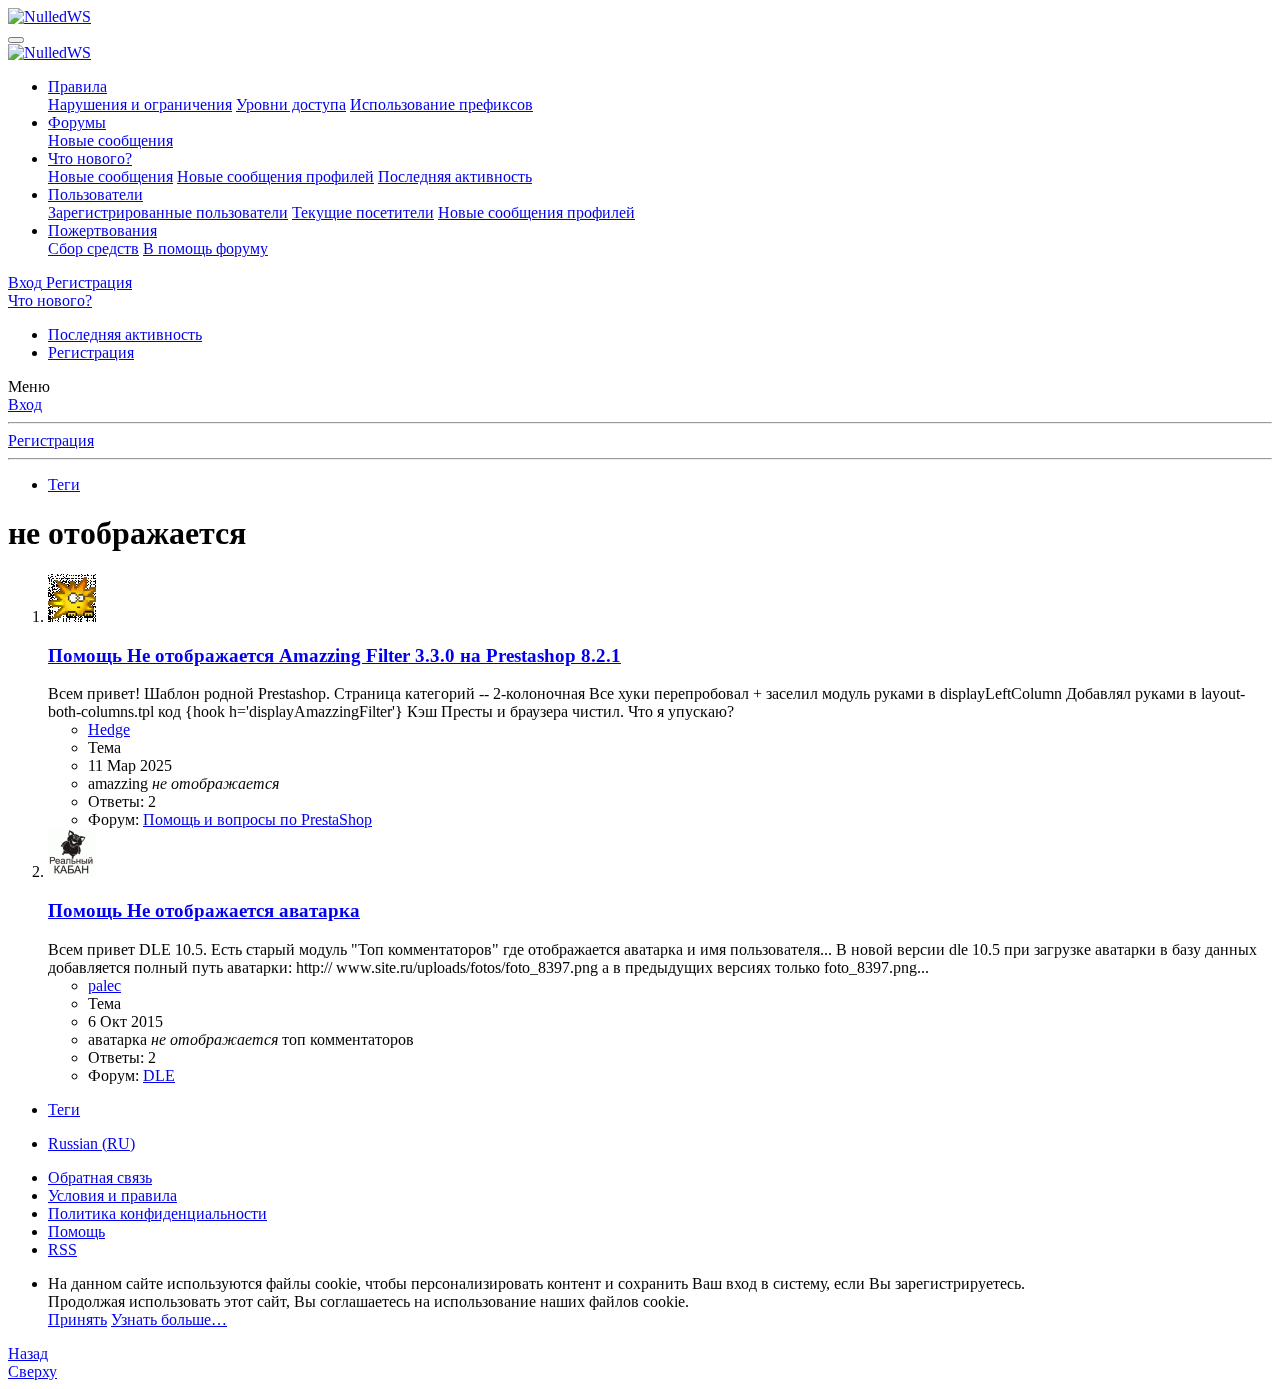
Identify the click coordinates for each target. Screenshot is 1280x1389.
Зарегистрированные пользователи (168, 212)
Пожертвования (102, 230)
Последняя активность (455, 176)
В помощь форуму (205, 248)
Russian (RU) (91, 1143)
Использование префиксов (441, 104)
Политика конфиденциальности (157, 1213)
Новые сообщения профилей (275, 176)
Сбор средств (93, 248)
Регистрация (91, 352)
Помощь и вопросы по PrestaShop (257, 819)
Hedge (109, 729)
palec (104, 985)
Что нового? (90, 158)
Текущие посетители (363, 212)
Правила (77, 86)
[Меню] (16, 40)
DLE (159, 1075)
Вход (25, 404)
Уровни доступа (291, 104)
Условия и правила (112, 1195)
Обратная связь (100, 1177)
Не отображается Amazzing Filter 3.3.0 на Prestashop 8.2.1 (334, 655)
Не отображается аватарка (204, 910)
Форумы (77, 122)
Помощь (76, 1231)
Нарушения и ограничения (140, 104)
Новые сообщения (110, 140)
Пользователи (95, 194)
